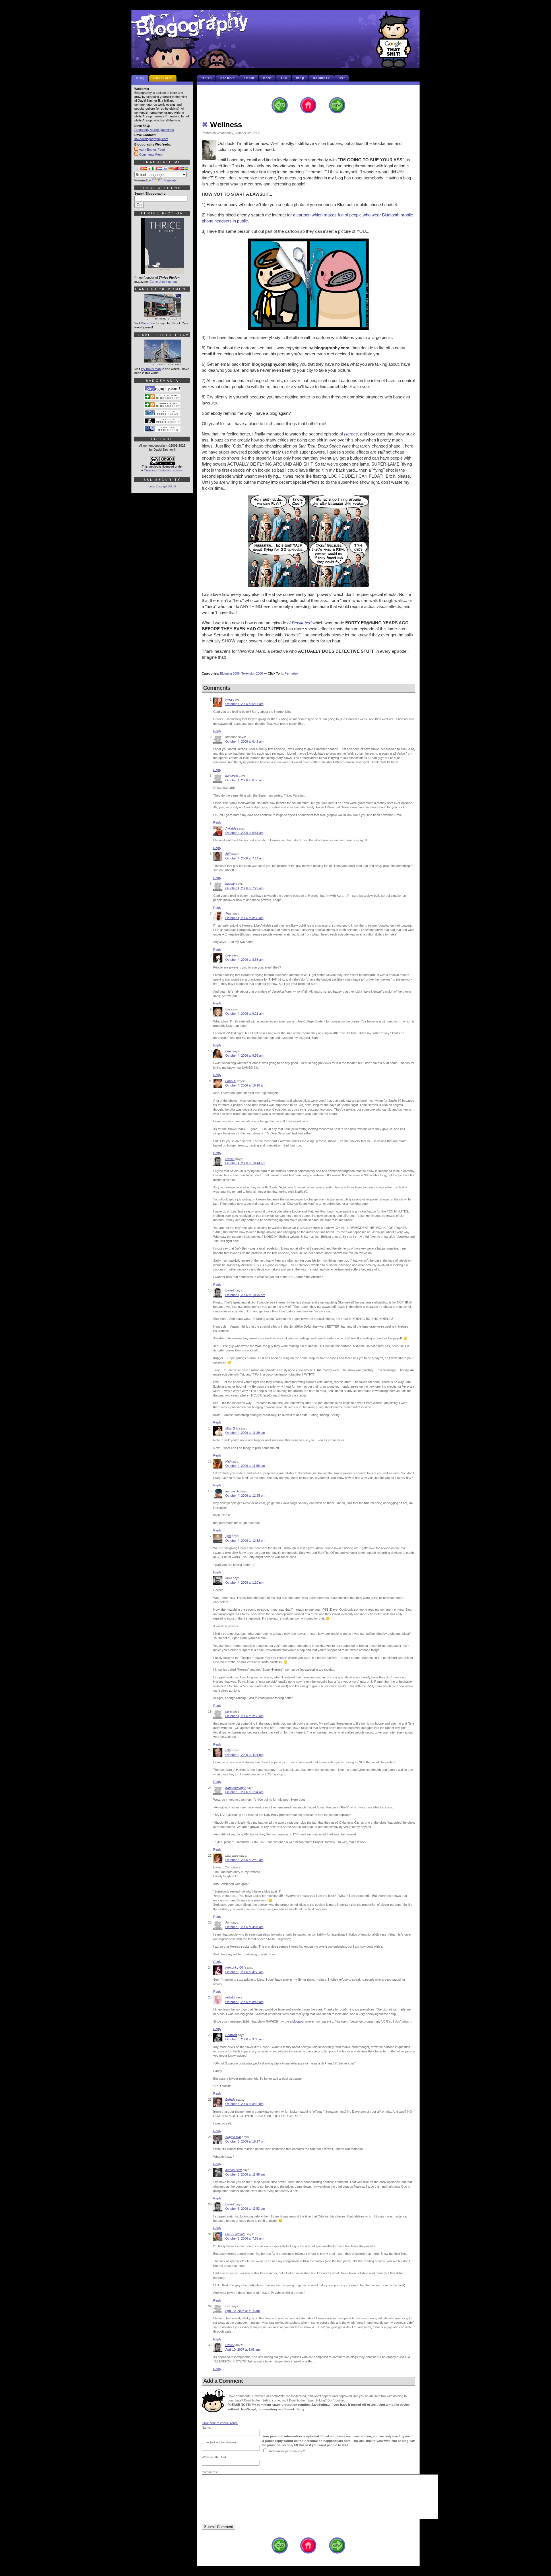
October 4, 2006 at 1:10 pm (244, 1583)
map (300, 78)
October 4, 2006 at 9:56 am (244, 1055)
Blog (140, 78)
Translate (170, 180)
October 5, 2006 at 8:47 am (244, 2002)
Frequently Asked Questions (154, 130)
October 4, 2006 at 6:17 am (244, 704)
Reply (217, 731)
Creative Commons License (163, 470)
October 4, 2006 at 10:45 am (245, 1295)
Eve (228, 955)
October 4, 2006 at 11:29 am (245, 1433)
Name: (206, 2428)
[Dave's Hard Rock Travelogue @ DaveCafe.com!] (162, 317)
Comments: (210, 2472)
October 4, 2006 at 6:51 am (244, 833)
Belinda (230, 2099)
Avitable (231, 828)
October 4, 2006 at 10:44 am (245, 1163)
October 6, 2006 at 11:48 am (245, 2174)
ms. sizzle (232, 1491)
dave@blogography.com (151, 139)
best (267, 78)
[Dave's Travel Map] (162, 363)
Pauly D (231, 1081)
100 (284, 78)
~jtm (228, 1536)
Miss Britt (232, 1428)
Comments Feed (150, 154)
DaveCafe (163, 78)
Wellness (222, 125)
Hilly (228, 1750)
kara (228, 1711)
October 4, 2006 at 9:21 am (244, 1014)
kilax (228, 1051)
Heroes (351, 434)
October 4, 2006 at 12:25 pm (245, 1496)
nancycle (232, 776)
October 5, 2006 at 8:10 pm (244, 2104)
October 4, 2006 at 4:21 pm (244, 1755)
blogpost (298, 2021)
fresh (207, 78)
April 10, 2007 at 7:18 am (242, 2311)
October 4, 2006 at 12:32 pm (245, 1541)
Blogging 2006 (230, 673)
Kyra (229, 700)
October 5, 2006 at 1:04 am (244, 1792)
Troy (228, 913)
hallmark (321, 78)
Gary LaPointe (235, 2234)
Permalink (292, 673)
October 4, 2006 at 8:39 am (244, 918)
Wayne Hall (233, 2137)
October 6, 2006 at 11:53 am (245, 2209)
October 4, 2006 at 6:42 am (244, 741)
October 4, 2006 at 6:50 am (244, 780)
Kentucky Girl (235, 1967)
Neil (228, 1461)
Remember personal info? (287, 2451)
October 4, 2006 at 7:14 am (244, 858)
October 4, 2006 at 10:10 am (245, 1085)
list (342, 78)
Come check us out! (164, 282)
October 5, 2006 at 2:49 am (244, 1860)
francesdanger (235, 1788)
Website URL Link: (215, 2457)
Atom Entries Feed (152, 150)
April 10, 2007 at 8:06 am (242, 2350)
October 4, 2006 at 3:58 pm (244, 1716)
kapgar (230, 884)
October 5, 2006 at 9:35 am (244, 2039)
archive (228, 78)
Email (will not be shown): (219, 2442)
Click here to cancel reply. (220, 2423)
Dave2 (230, 1159)
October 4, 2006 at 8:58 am (244, 960)
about (249, 78)
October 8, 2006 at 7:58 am (244, 2238)
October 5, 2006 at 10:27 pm (245, 2141)
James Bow (233, 2170)
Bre (228, 1009)
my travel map (151, 369)
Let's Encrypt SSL (161, 486)
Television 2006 (252, 673)
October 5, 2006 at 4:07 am (244, 1927)
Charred (231, 2035)
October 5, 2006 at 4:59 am (244, 1972)
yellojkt (230, 1997)
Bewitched (302, 623)
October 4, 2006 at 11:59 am (245, 1466)
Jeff (228, 854)
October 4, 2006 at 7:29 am (244, 888)
